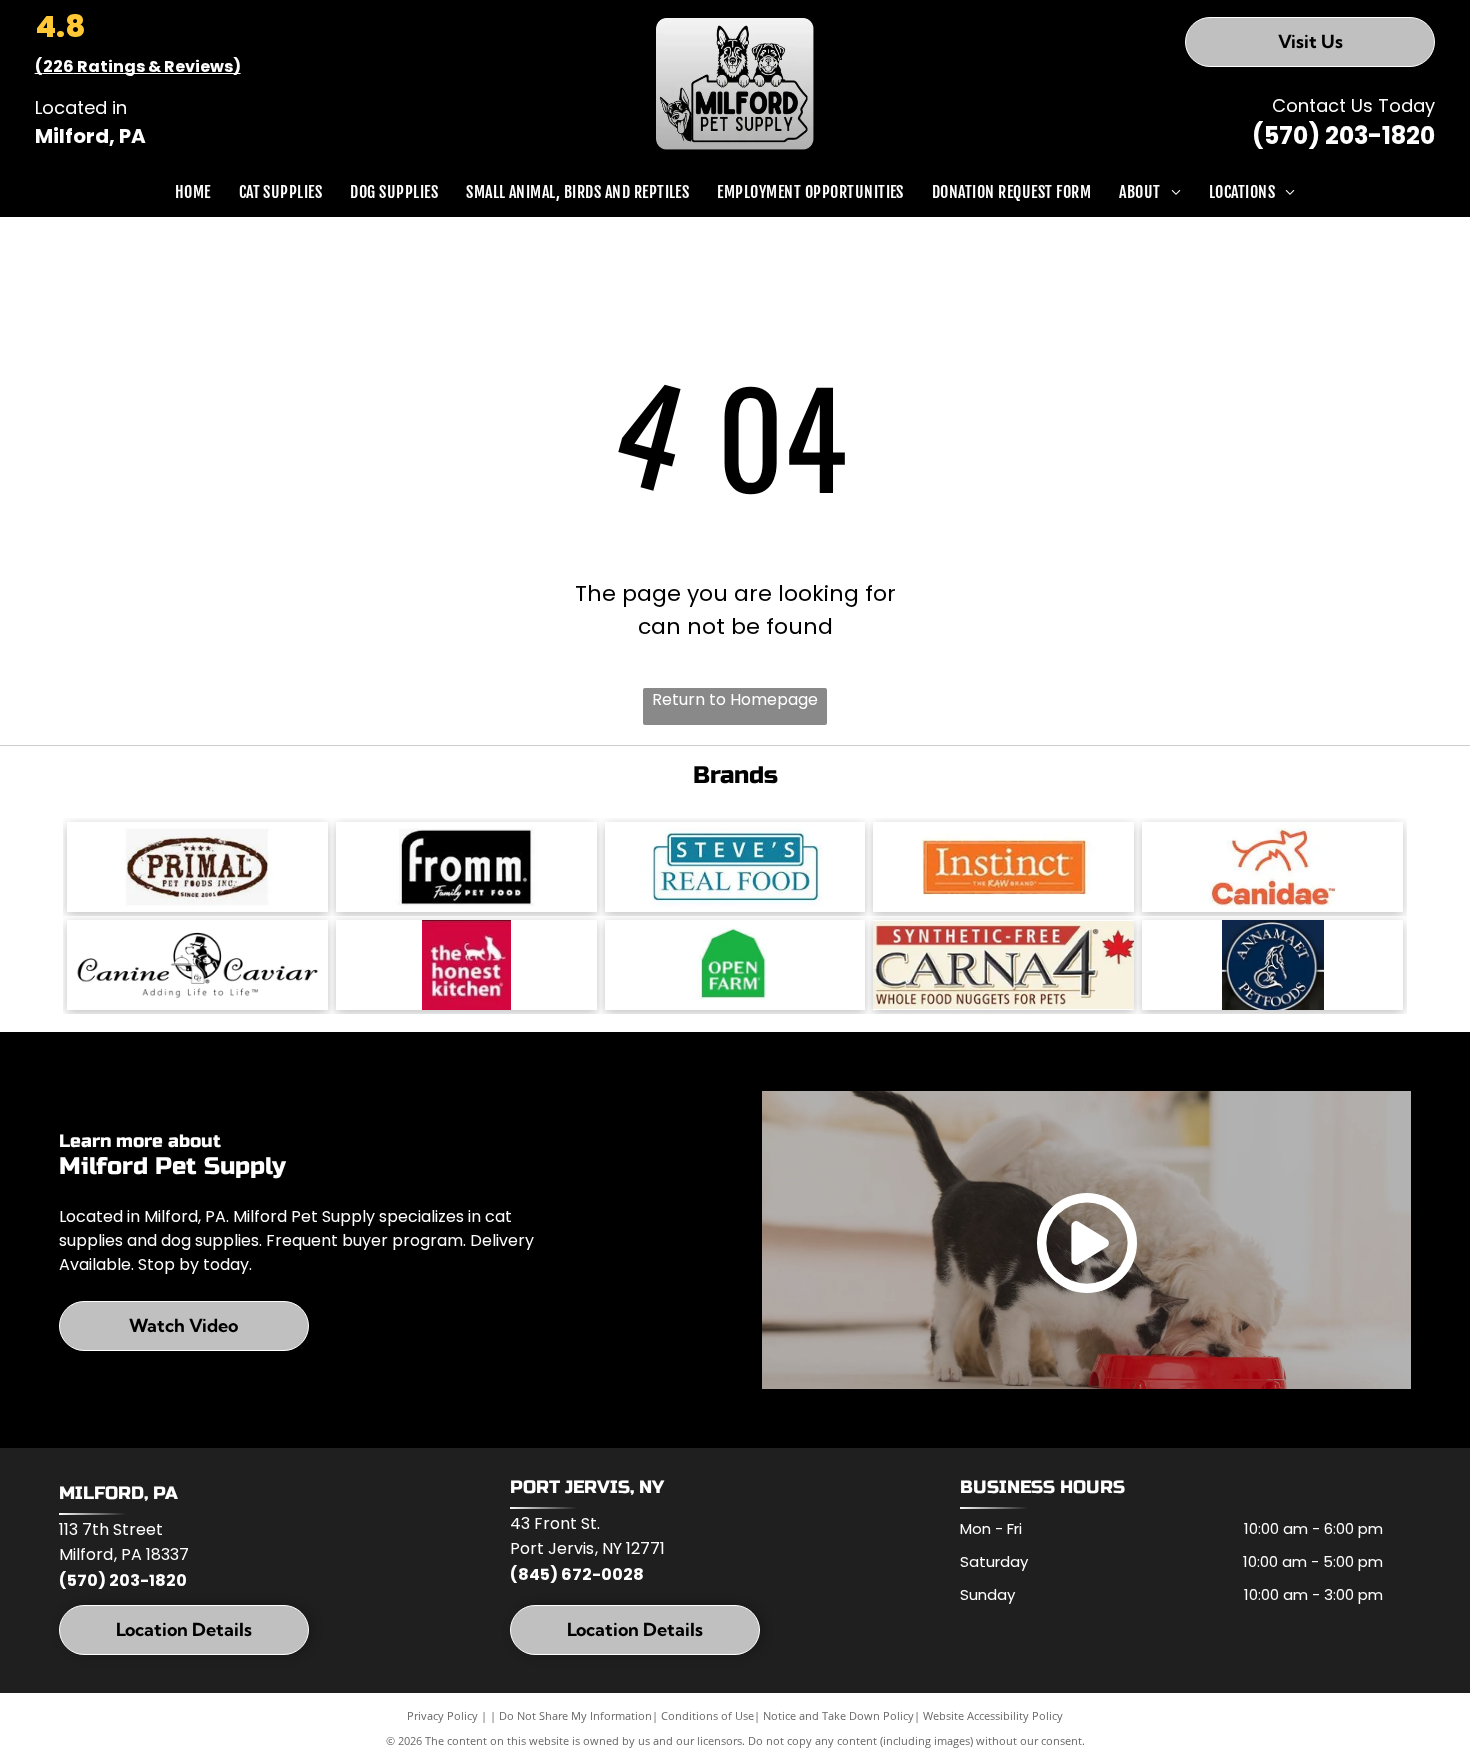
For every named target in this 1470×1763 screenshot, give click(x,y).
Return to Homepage (735, 699)
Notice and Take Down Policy (838, 1715)
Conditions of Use (707, 1715)
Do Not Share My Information (575, 1715)
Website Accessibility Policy (993, 1715)
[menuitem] (193, 192)
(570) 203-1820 (1343, 135)
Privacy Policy (442, 1715)
